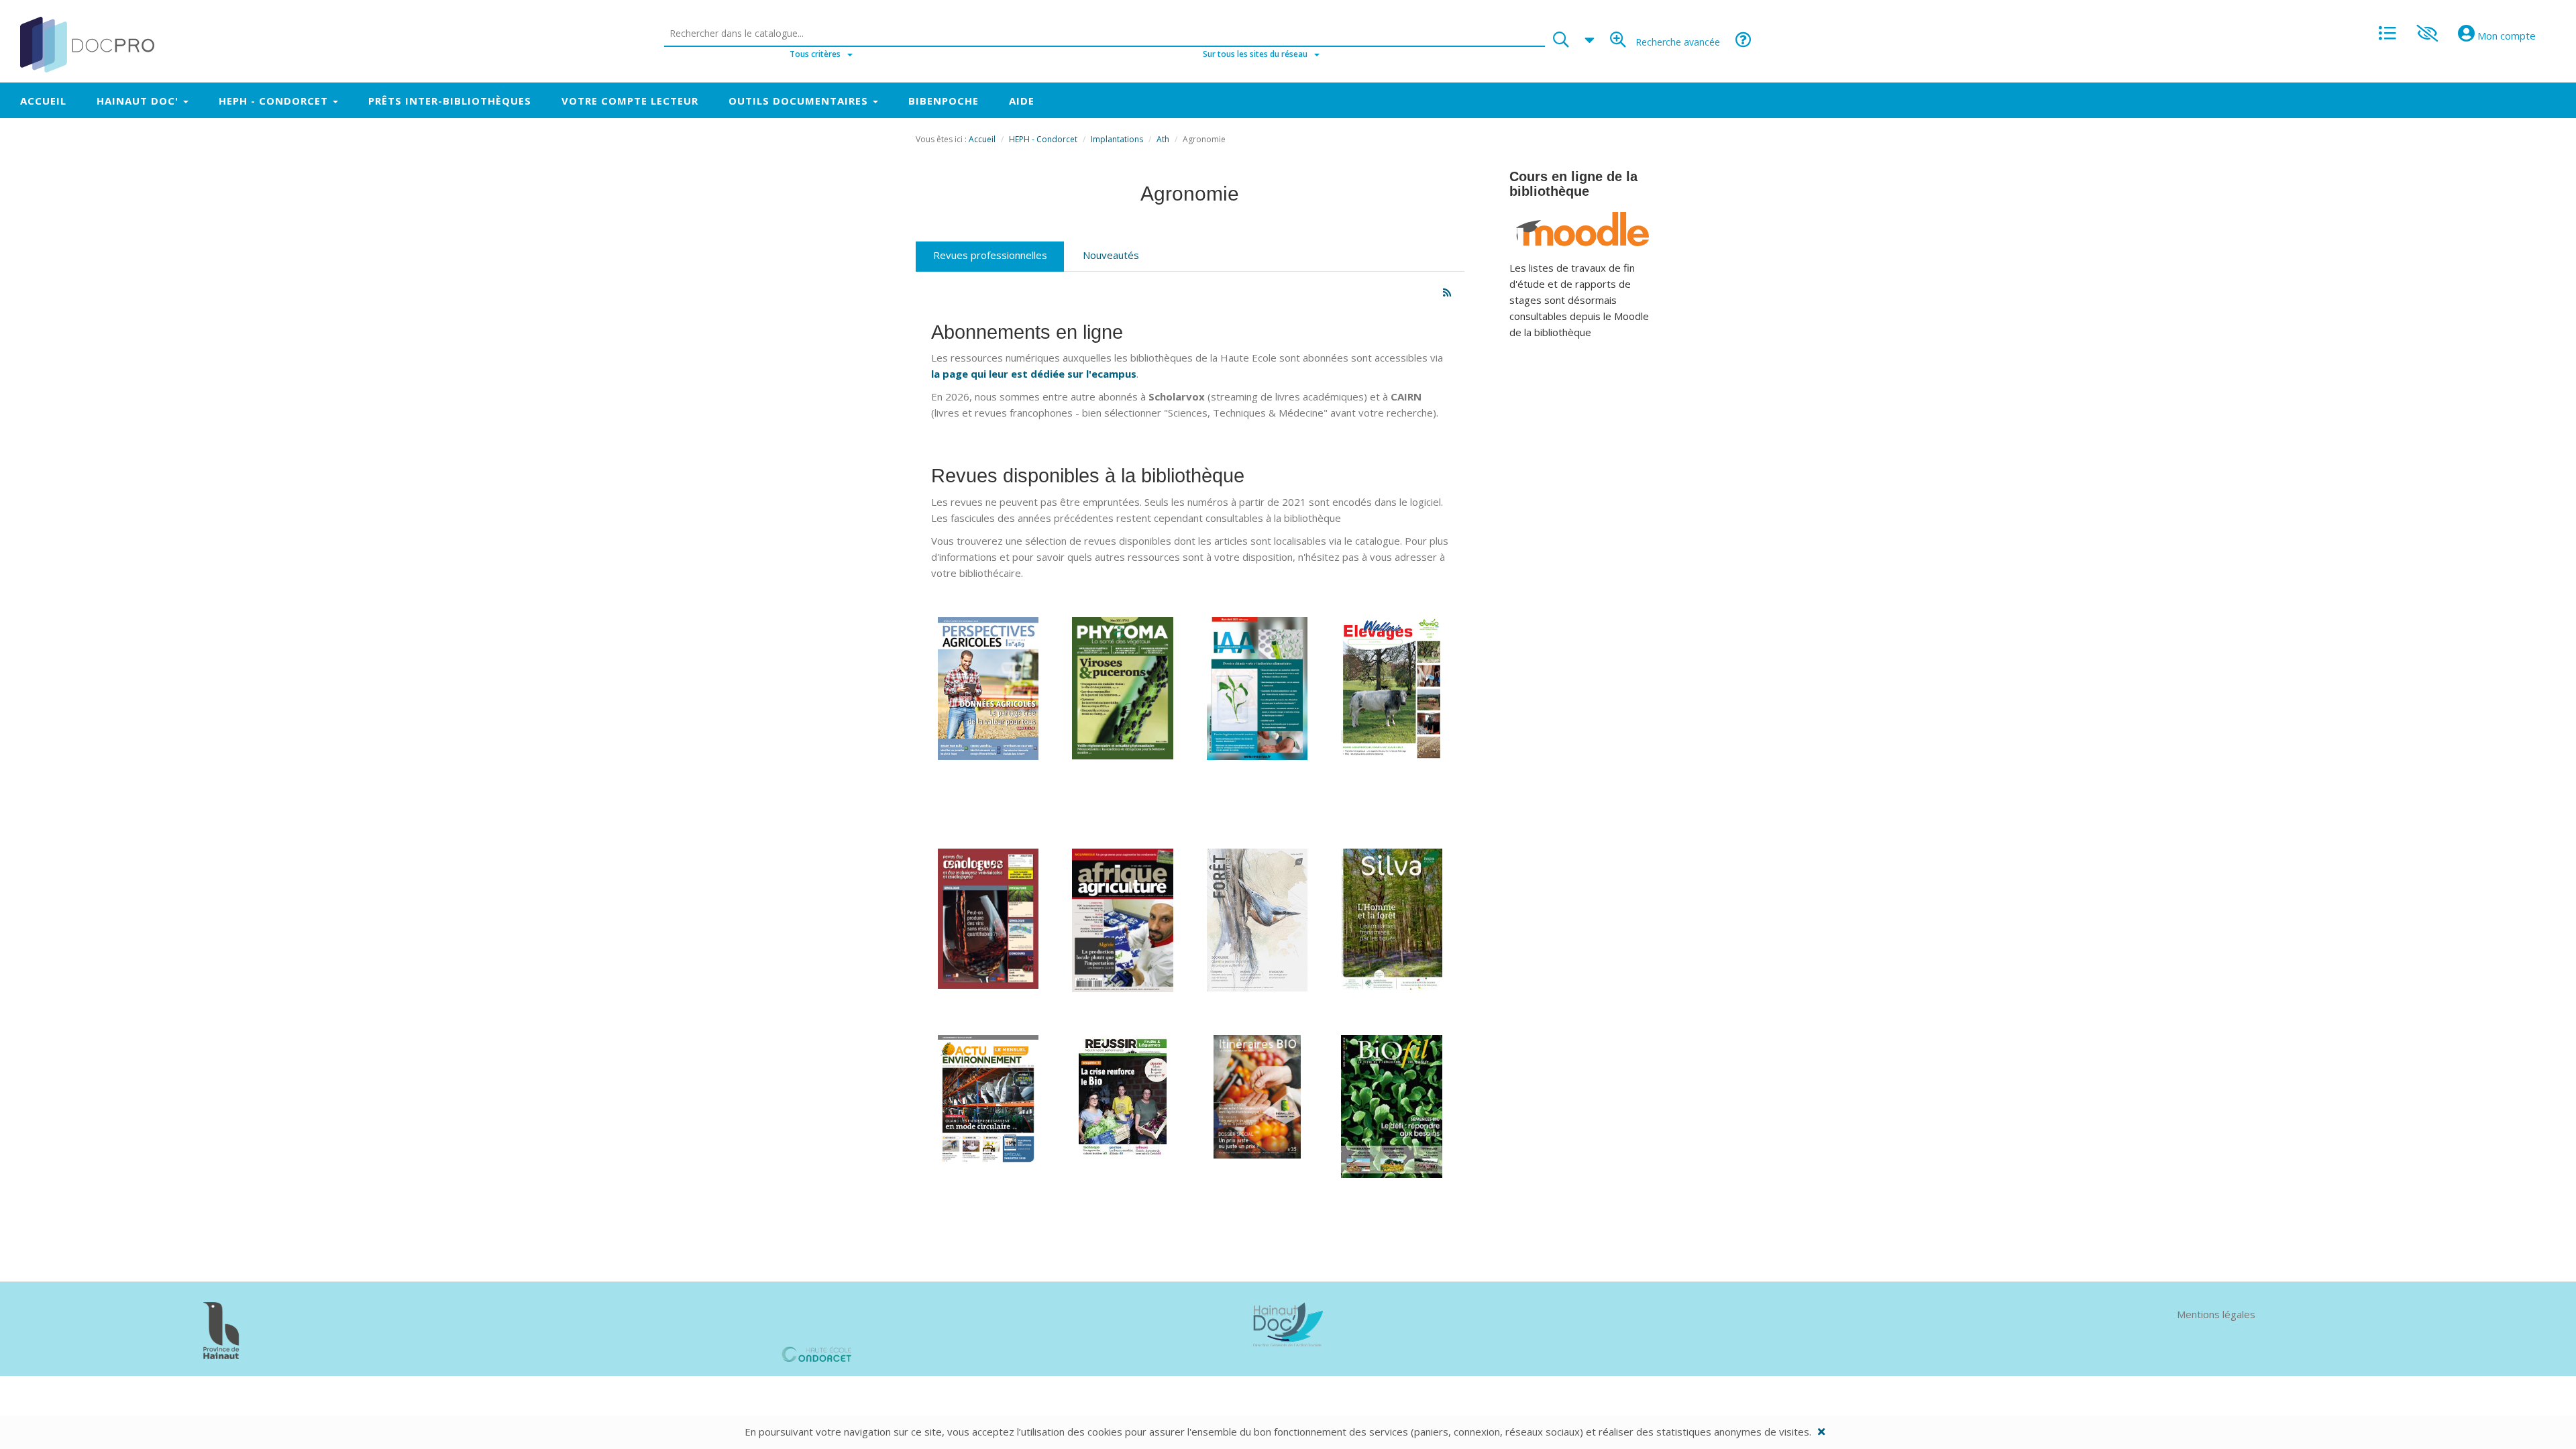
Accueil (982, 139)
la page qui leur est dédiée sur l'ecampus (1034, 374)
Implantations (1117, 139)
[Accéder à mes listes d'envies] (2387, 30)
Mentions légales (2216, 1314)
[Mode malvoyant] (2427, 29)
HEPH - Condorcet (1043, 139)
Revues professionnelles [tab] (990, 255)
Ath (1163, 139)
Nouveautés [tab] (1111, 255)
